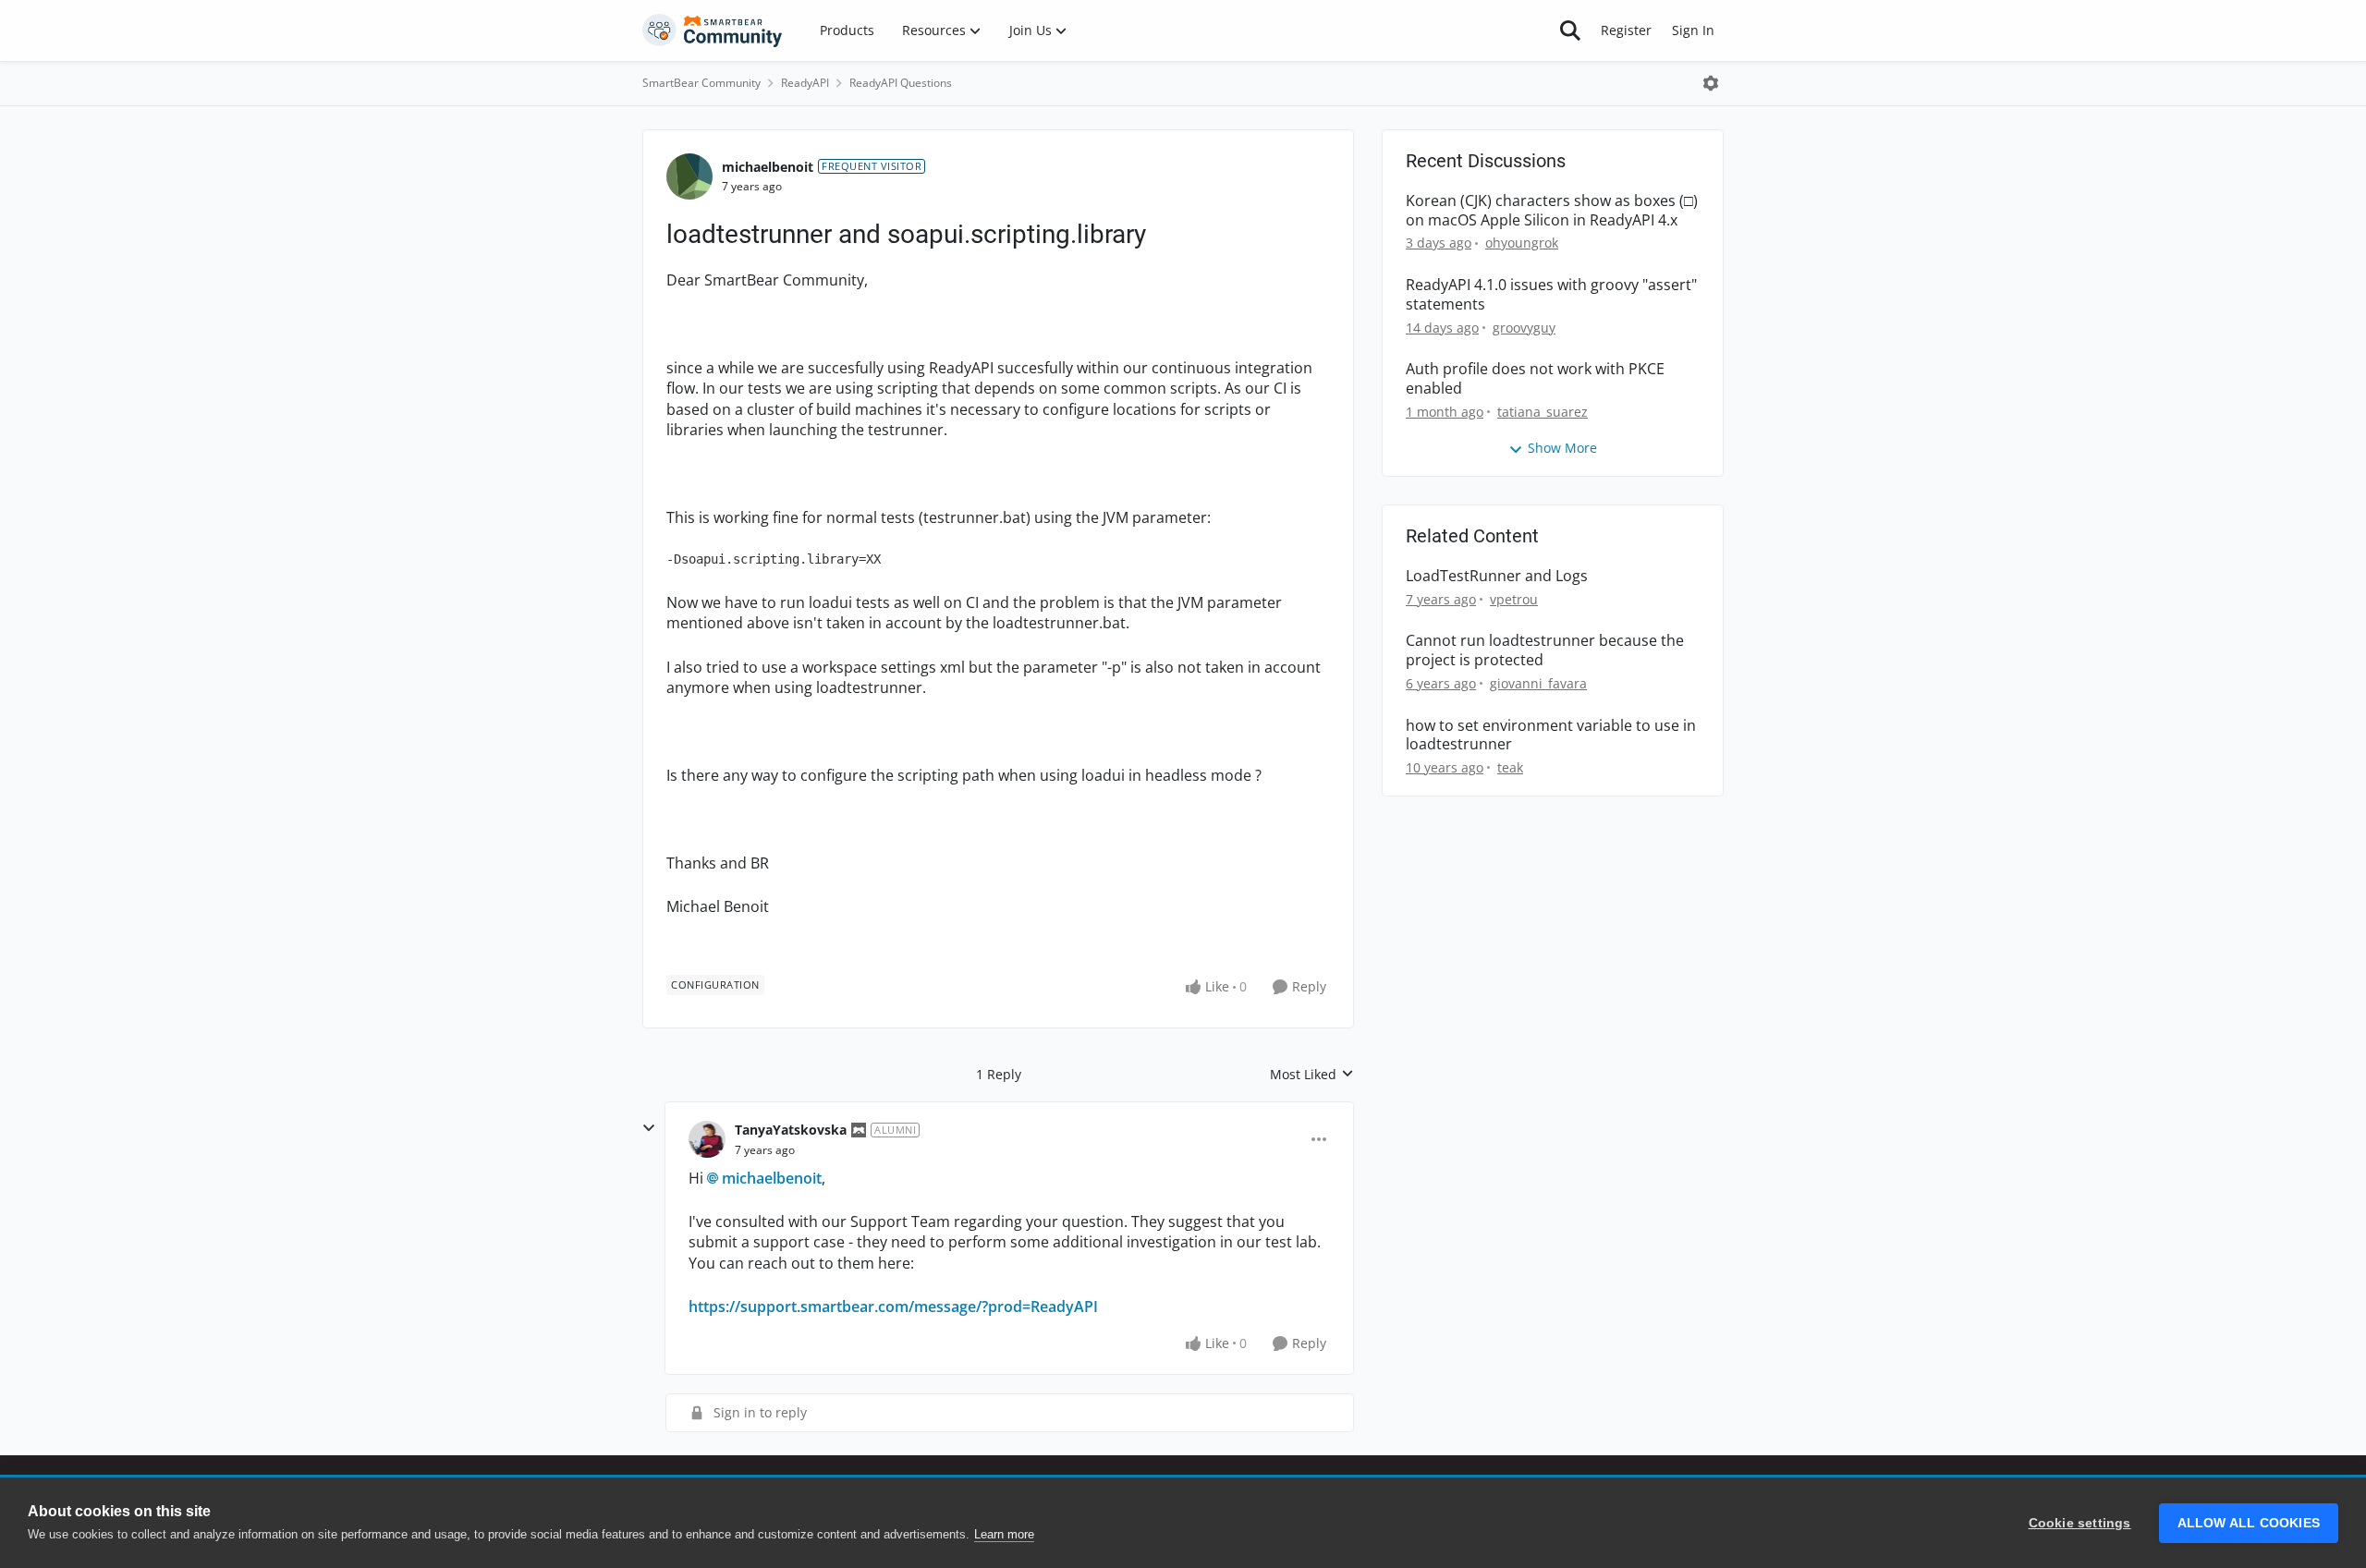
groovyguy (1524, 328)
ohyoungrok (1522, 243)
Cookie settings (2080, 1523)
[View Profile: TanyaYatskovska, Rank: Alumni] (707, 1139)
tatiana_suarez (1543, 412)
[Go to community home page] (713, 30)
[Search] (1570, 30)
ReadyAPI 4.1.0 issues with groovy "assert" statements (1551, 295)
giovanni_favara (1538, 683)
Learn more (1004, 1534)
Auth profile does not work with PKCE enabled (1535, 379)
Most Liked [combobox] (1312, 1075)
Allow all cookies (2249, 1523)
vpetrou (1514, 599)
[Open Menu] (1711, 83)
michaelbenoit (768, 167)
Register (1626, 30)
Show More (1562, 448)
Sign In (1693, 30)
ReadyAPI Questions (901, 83)
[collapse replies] (649, 1128)
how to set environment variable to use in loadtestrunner (1551, 735)
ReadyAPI (805, 83)
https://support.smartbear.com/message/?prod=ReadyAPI (893, 1307)
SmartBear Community (701, 83)
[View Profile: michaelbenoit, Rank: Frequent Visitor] (689, 176)
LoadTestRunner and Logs (1497, 576)
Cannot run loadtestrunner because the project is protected (1545, 650)
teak (1510, 767)
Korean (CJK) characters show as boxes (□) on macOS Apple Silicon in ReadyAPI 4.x (1552, 211)
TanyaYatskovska (791, 1130)
